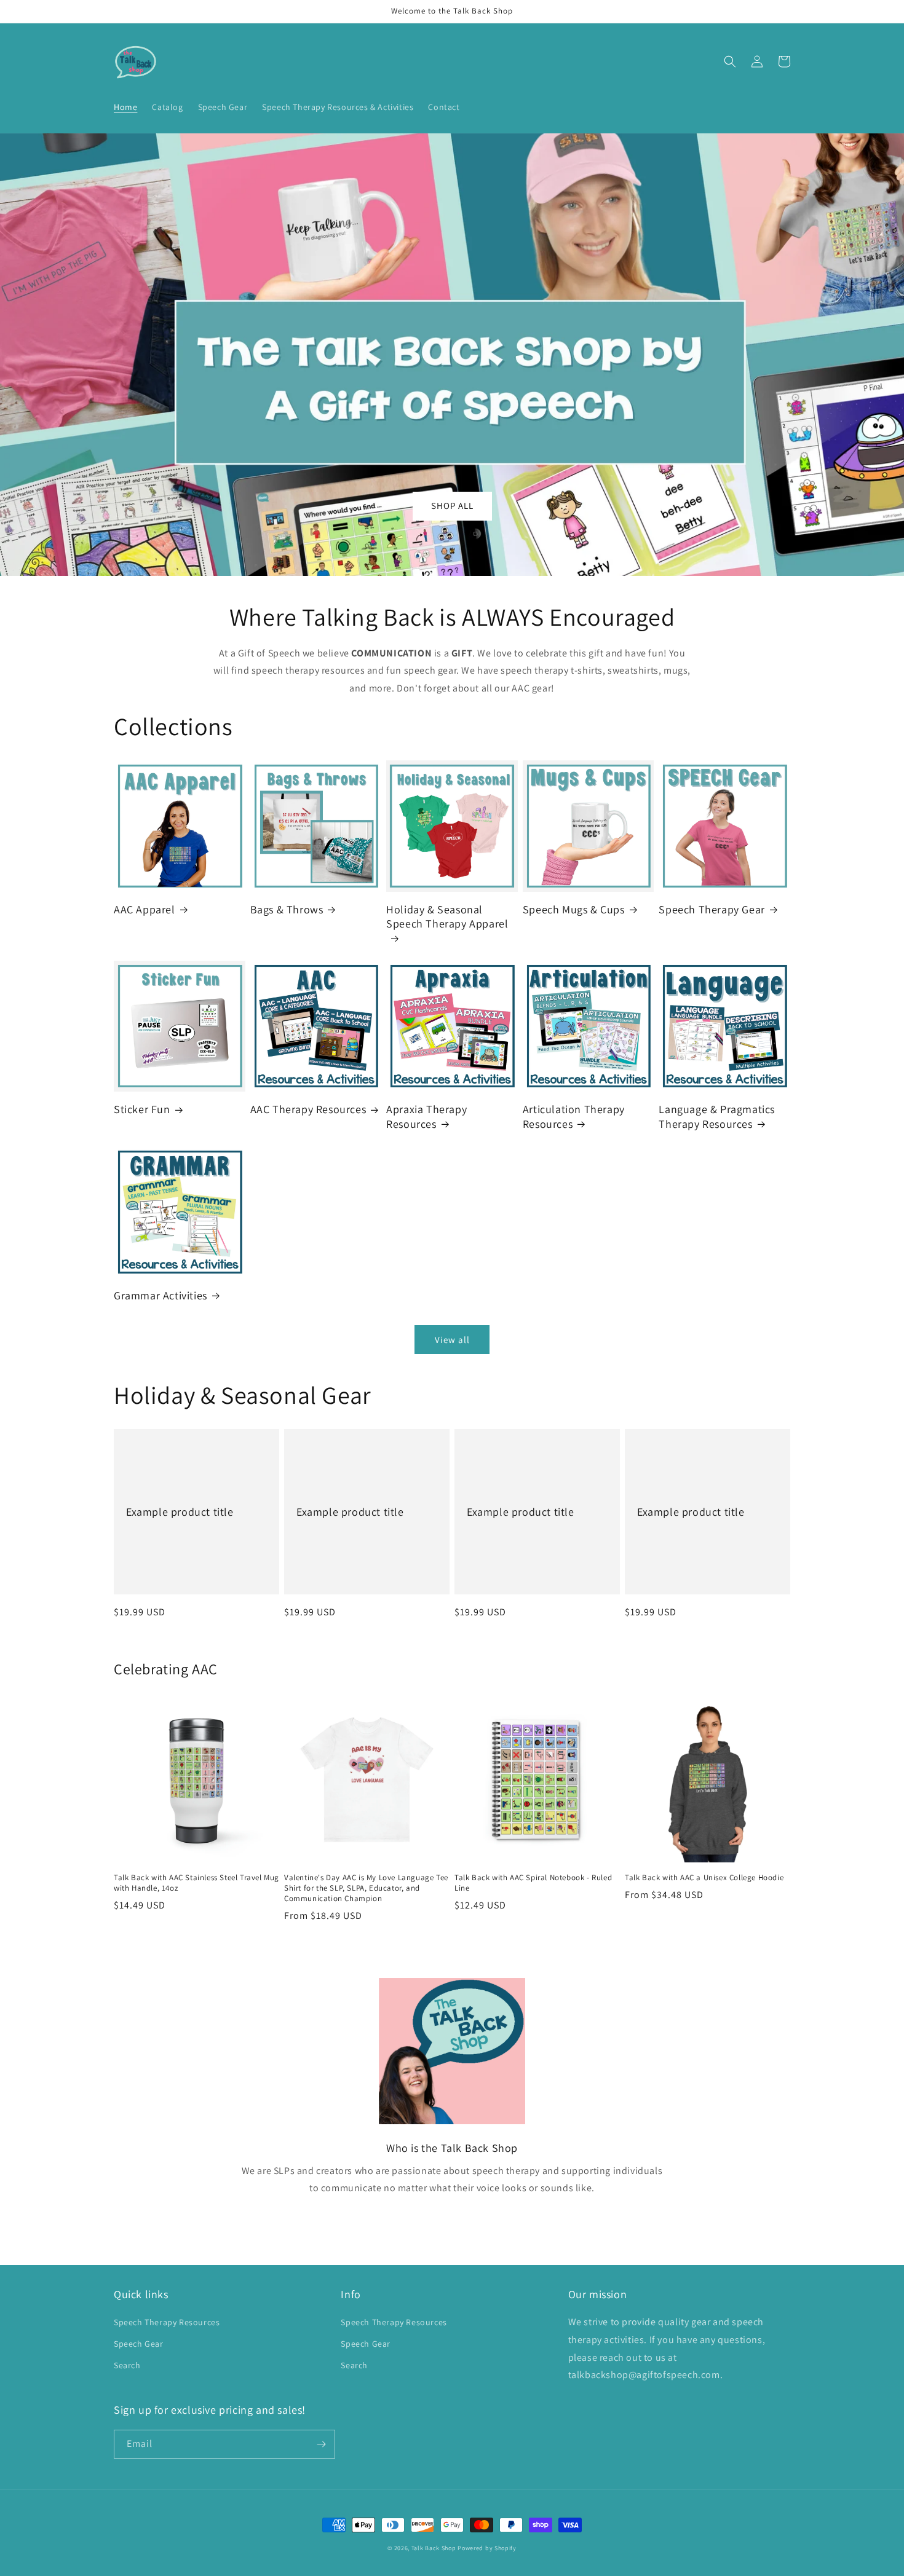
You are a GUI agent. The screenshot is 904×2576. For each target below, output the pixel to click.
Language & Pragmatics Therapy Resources (717, 1116)
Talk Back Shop (434, 2548)
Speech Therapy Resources (167, 2322)
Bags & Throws (287, 909)
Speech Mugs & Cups (574, 909)
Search (127, 2365)
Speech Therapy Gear (712, 909)
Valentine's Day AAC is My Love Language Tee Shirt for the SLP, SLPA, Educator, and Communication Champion (366, 1888)
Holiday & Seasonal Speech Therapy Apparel (447, 916)
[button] (730, 61)
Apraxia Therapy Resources (426, 1116)
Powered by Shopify (487, 2548)
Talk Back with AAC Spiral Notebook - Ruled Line (533, 1883)
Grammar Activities (161, 1295)
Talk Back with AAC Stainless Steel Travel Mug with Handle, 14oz (196, 1883)
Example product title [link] (180, 1512)
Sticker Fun (142, 1109)
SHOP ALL (452, 506)
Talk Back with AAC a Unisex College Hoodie (704, 1878)
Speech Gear (139, 2344)
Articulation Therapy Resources (574, 1116)
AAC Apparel (145, 909)
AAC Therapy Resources (308, 1109)
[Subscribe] (321, 2444)
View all (452, 1340)
